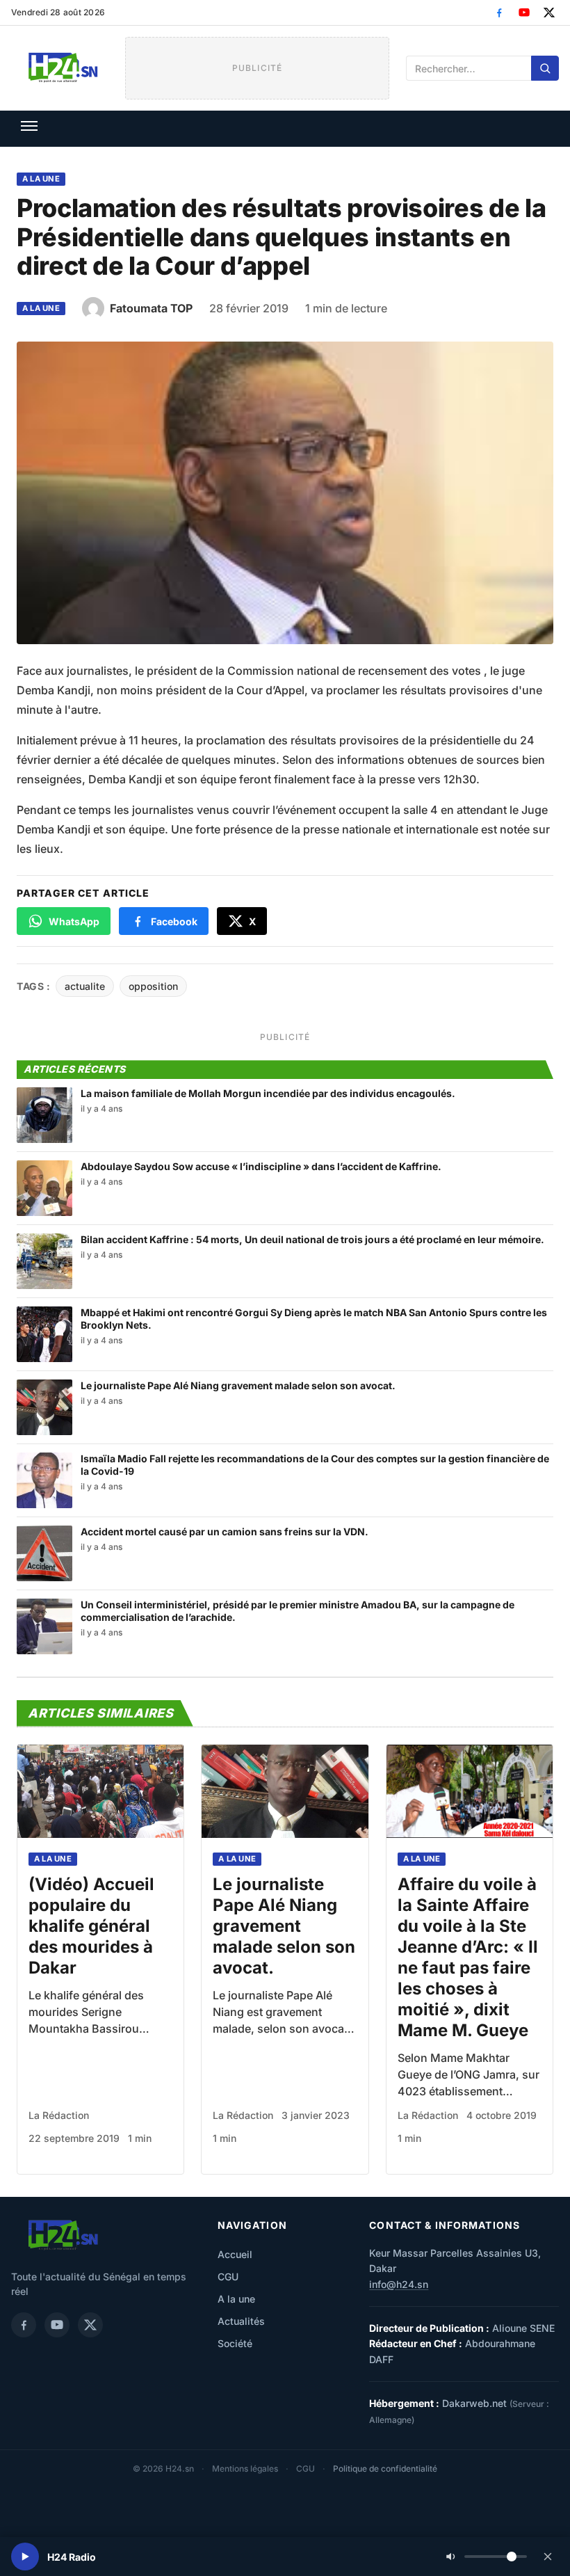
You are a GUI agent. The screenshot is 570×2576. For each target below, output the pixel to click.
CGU (228, 2277)
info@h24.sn (399, 2284)
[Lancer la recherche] (545, 68)
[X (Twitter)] (549, 13)
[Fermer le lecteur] (548, 2557)
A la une (41, 179)
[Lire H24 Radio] (25, 2557)
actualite (85, 986)
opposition (153, 986)
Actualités (241, 2321)
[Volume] (487, 2557)
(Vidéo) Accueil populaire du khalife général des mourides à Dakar (91, 1926)
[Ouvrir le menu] (29, 126)
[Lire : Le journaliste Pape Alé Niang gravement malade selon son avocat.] (285, 1792)
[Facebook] (499, 13)
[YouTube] (524, 13)
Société (235, 2343)
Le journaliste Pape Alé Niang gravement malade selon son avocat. (284, 1926)
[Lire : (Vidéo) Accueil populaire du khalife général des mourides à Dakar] (100, 1792)
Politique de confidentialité (385, 2469)
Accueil (235, 2254)
